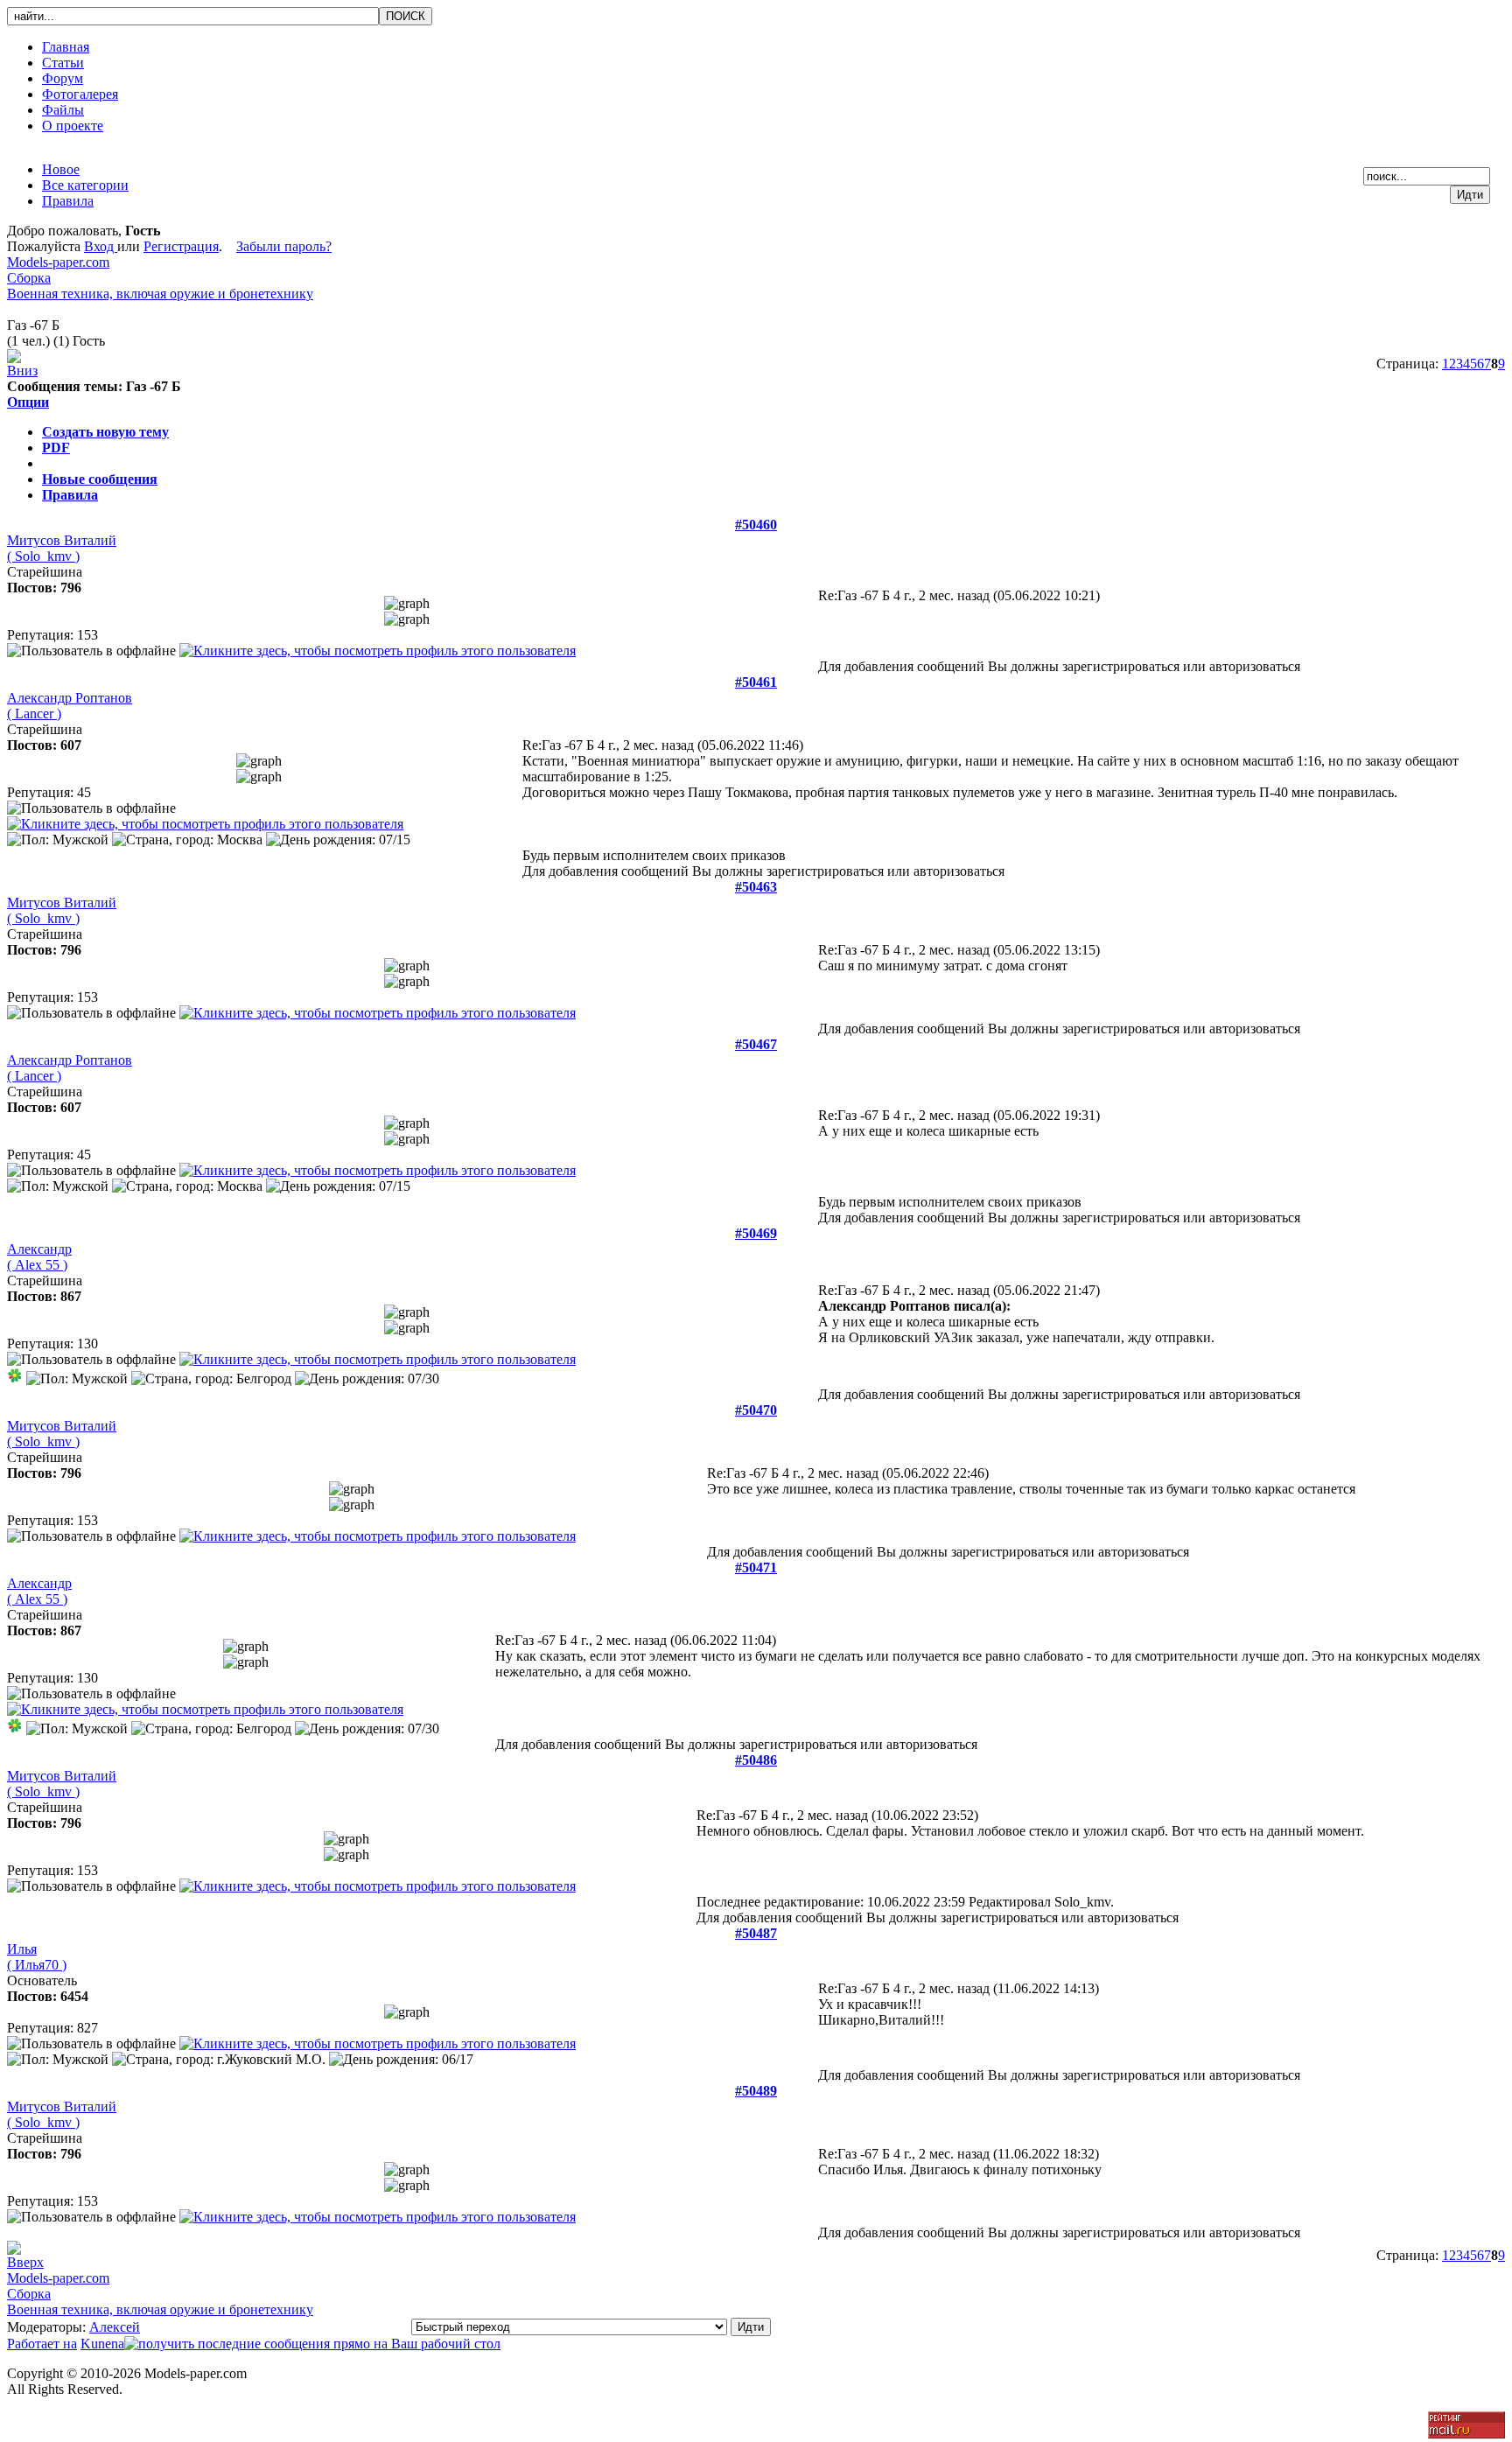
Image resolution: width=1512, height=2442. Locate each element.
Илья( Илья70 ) (37, 1957)
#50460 (756, 525)
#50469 (756, 1233)
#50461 (756, 682)
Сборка (29, 278)
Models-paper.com (58, 262)
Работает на (42, 2344)
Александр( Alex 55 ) (39, 1257)
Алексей (115, 2327)
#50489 (756, 2091)
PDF (56, 448)
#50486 (756, 1760)
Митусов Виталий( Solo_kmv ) (62, 548)
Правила (70, 495)
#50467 (756, 1044)
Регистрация (181, 246)
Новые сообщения (100, 479)
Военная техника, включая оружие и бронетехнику (160, 294)
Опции (28, 402)
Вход (101, 246)
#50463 (756, 887)
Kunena (102, 2344)
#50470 (756, 1410)
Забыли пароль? (284, 246)
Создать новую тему (105, 432)
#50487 (756, 1933)
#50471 (756, 1567)
